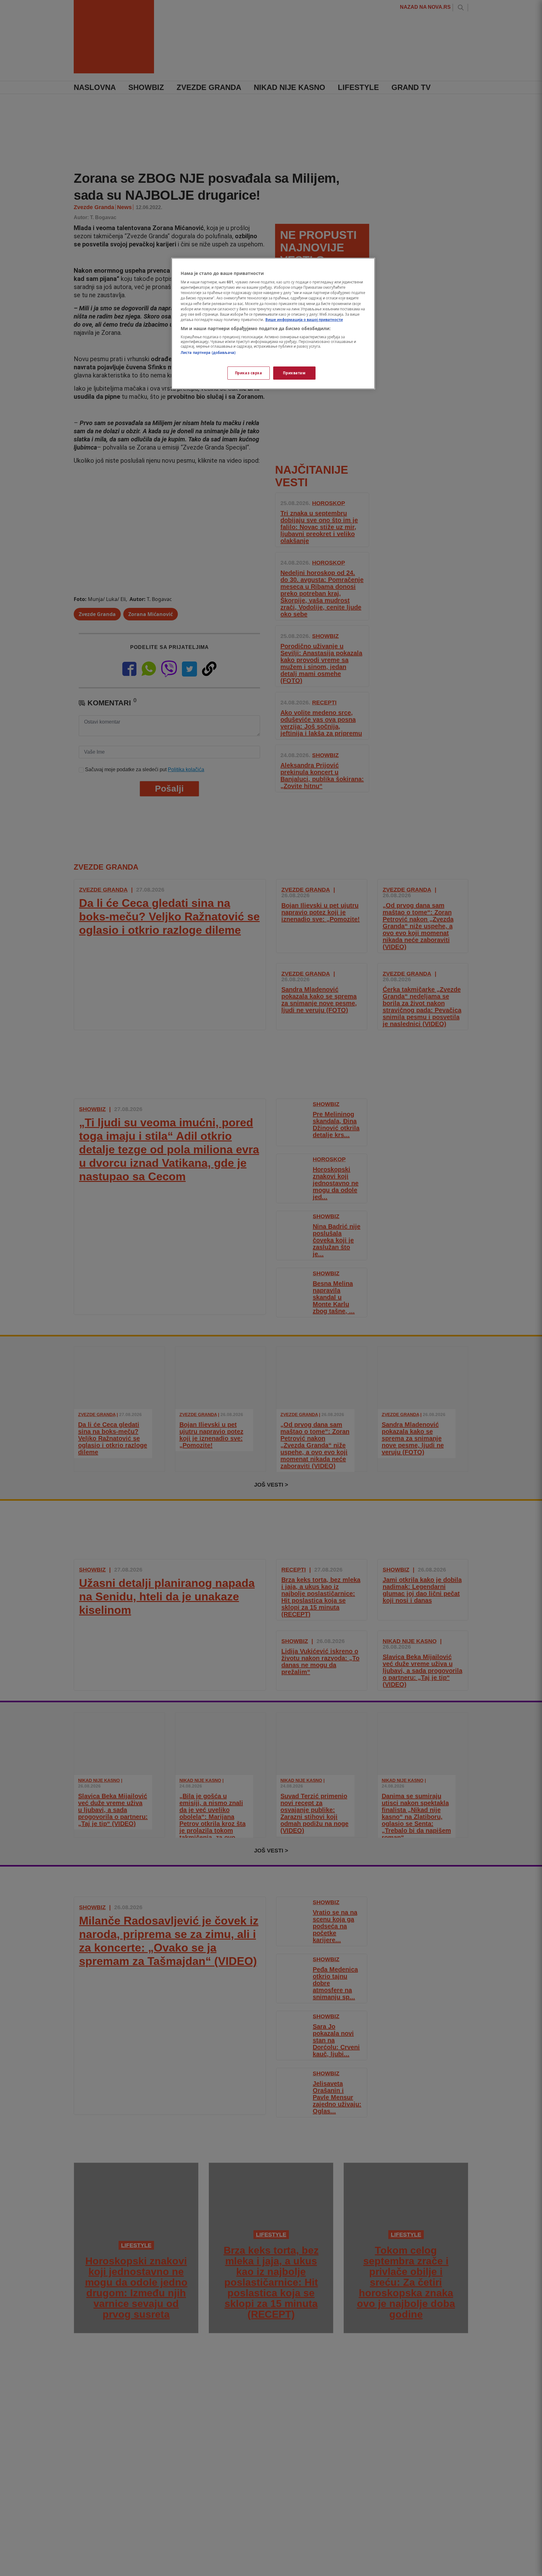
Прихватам (294, 373)
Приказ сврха (249, 373)
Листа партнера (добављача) (208, 353)
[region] (273, 324)
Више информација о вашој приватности (304, 320)
